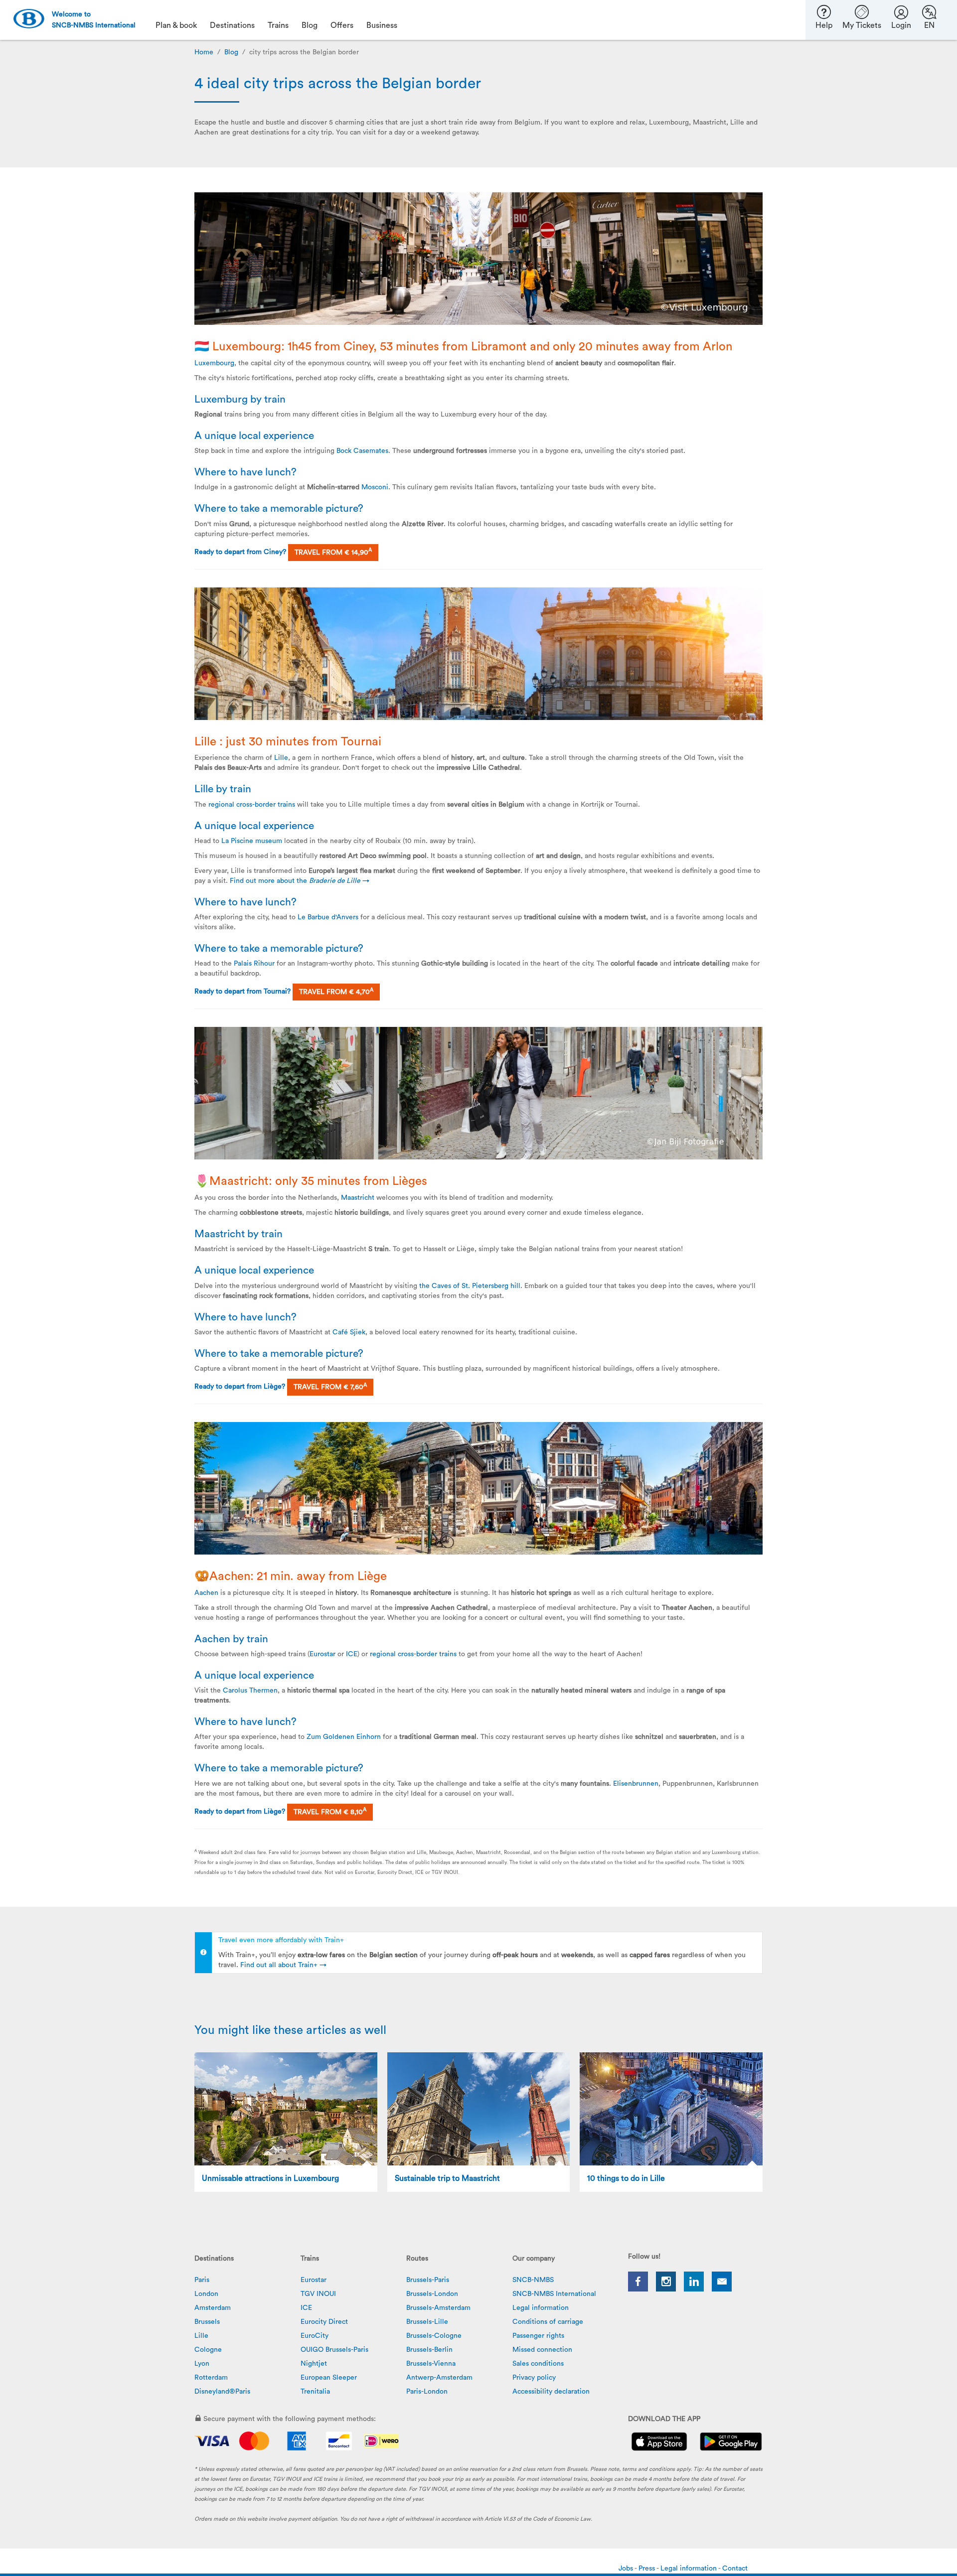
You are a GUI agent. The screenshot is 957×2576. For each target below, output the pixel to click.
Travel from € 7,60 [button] (330, 1387)
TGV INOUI (318, 2294)
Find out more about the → (300, 881)
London (206, 2294)
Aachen (206, 1593)
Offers (342, 25)
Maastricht (359, 1198)
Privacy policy (534, 2378)
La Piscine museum (252, 841)
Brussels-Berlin (429, 2350)
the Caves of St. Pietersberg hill (470, 1286)
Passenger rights (538, 2336)
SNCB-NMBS (533, 2280)
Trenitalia (315, 2392)
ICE (352, 1654)
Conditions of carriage (548, 2322)
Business (382, 25)
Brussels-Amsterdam (438, 2308)
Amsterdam (213, 2308)
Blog (231, 52)
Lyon (202, 2364)
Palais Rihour (254, 964)
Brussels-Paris (428, 2280)
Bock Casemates (362, 451)
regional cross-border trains (252, 805)
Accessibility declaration (551, 2392)
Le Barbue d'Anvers (328, 917)
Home (204, 52)
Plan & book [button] (176, 25)
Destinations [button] (232, 25)
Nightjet (314, 2364)
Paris (202, 2280)
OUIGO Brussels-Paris (334, 2350)
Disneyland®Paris (222, 2392)
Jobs (627, 2569)
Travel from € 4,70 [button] (336, 992)
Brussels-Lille (427, 2322)
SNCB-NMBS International (554, 2294)
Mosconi (375, 487)
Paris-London (427, 2392)
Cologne (208, 2350)
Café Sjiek (349, 1332)
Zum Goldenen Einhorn (344, 1737)
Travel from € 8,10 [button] (330, 1811)
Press (647, 2569)
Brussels (207, 2322)
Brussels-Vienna (431, 2364)
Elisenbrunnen (636, 1784)
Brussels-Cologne (434, 2336)
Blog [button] (310, 25)
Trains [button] (278, 25)
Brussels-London (432, 2294)
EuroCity (315, 2336)
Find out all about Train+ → (283, 1965)
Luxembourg (214, 363)
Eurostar (323, 1654)
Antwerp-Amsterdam (439, 2378)
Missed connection (542, 2350)
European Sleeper (329, 2378)
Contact (735, 2569)
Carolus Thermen (250, 1691)
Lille (281, 758)
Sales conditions (538, 2364)
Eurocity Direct (324, 2322)
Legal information (541, 2308)
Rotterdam (211, 2378)
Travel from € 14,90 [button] (333, 552)
